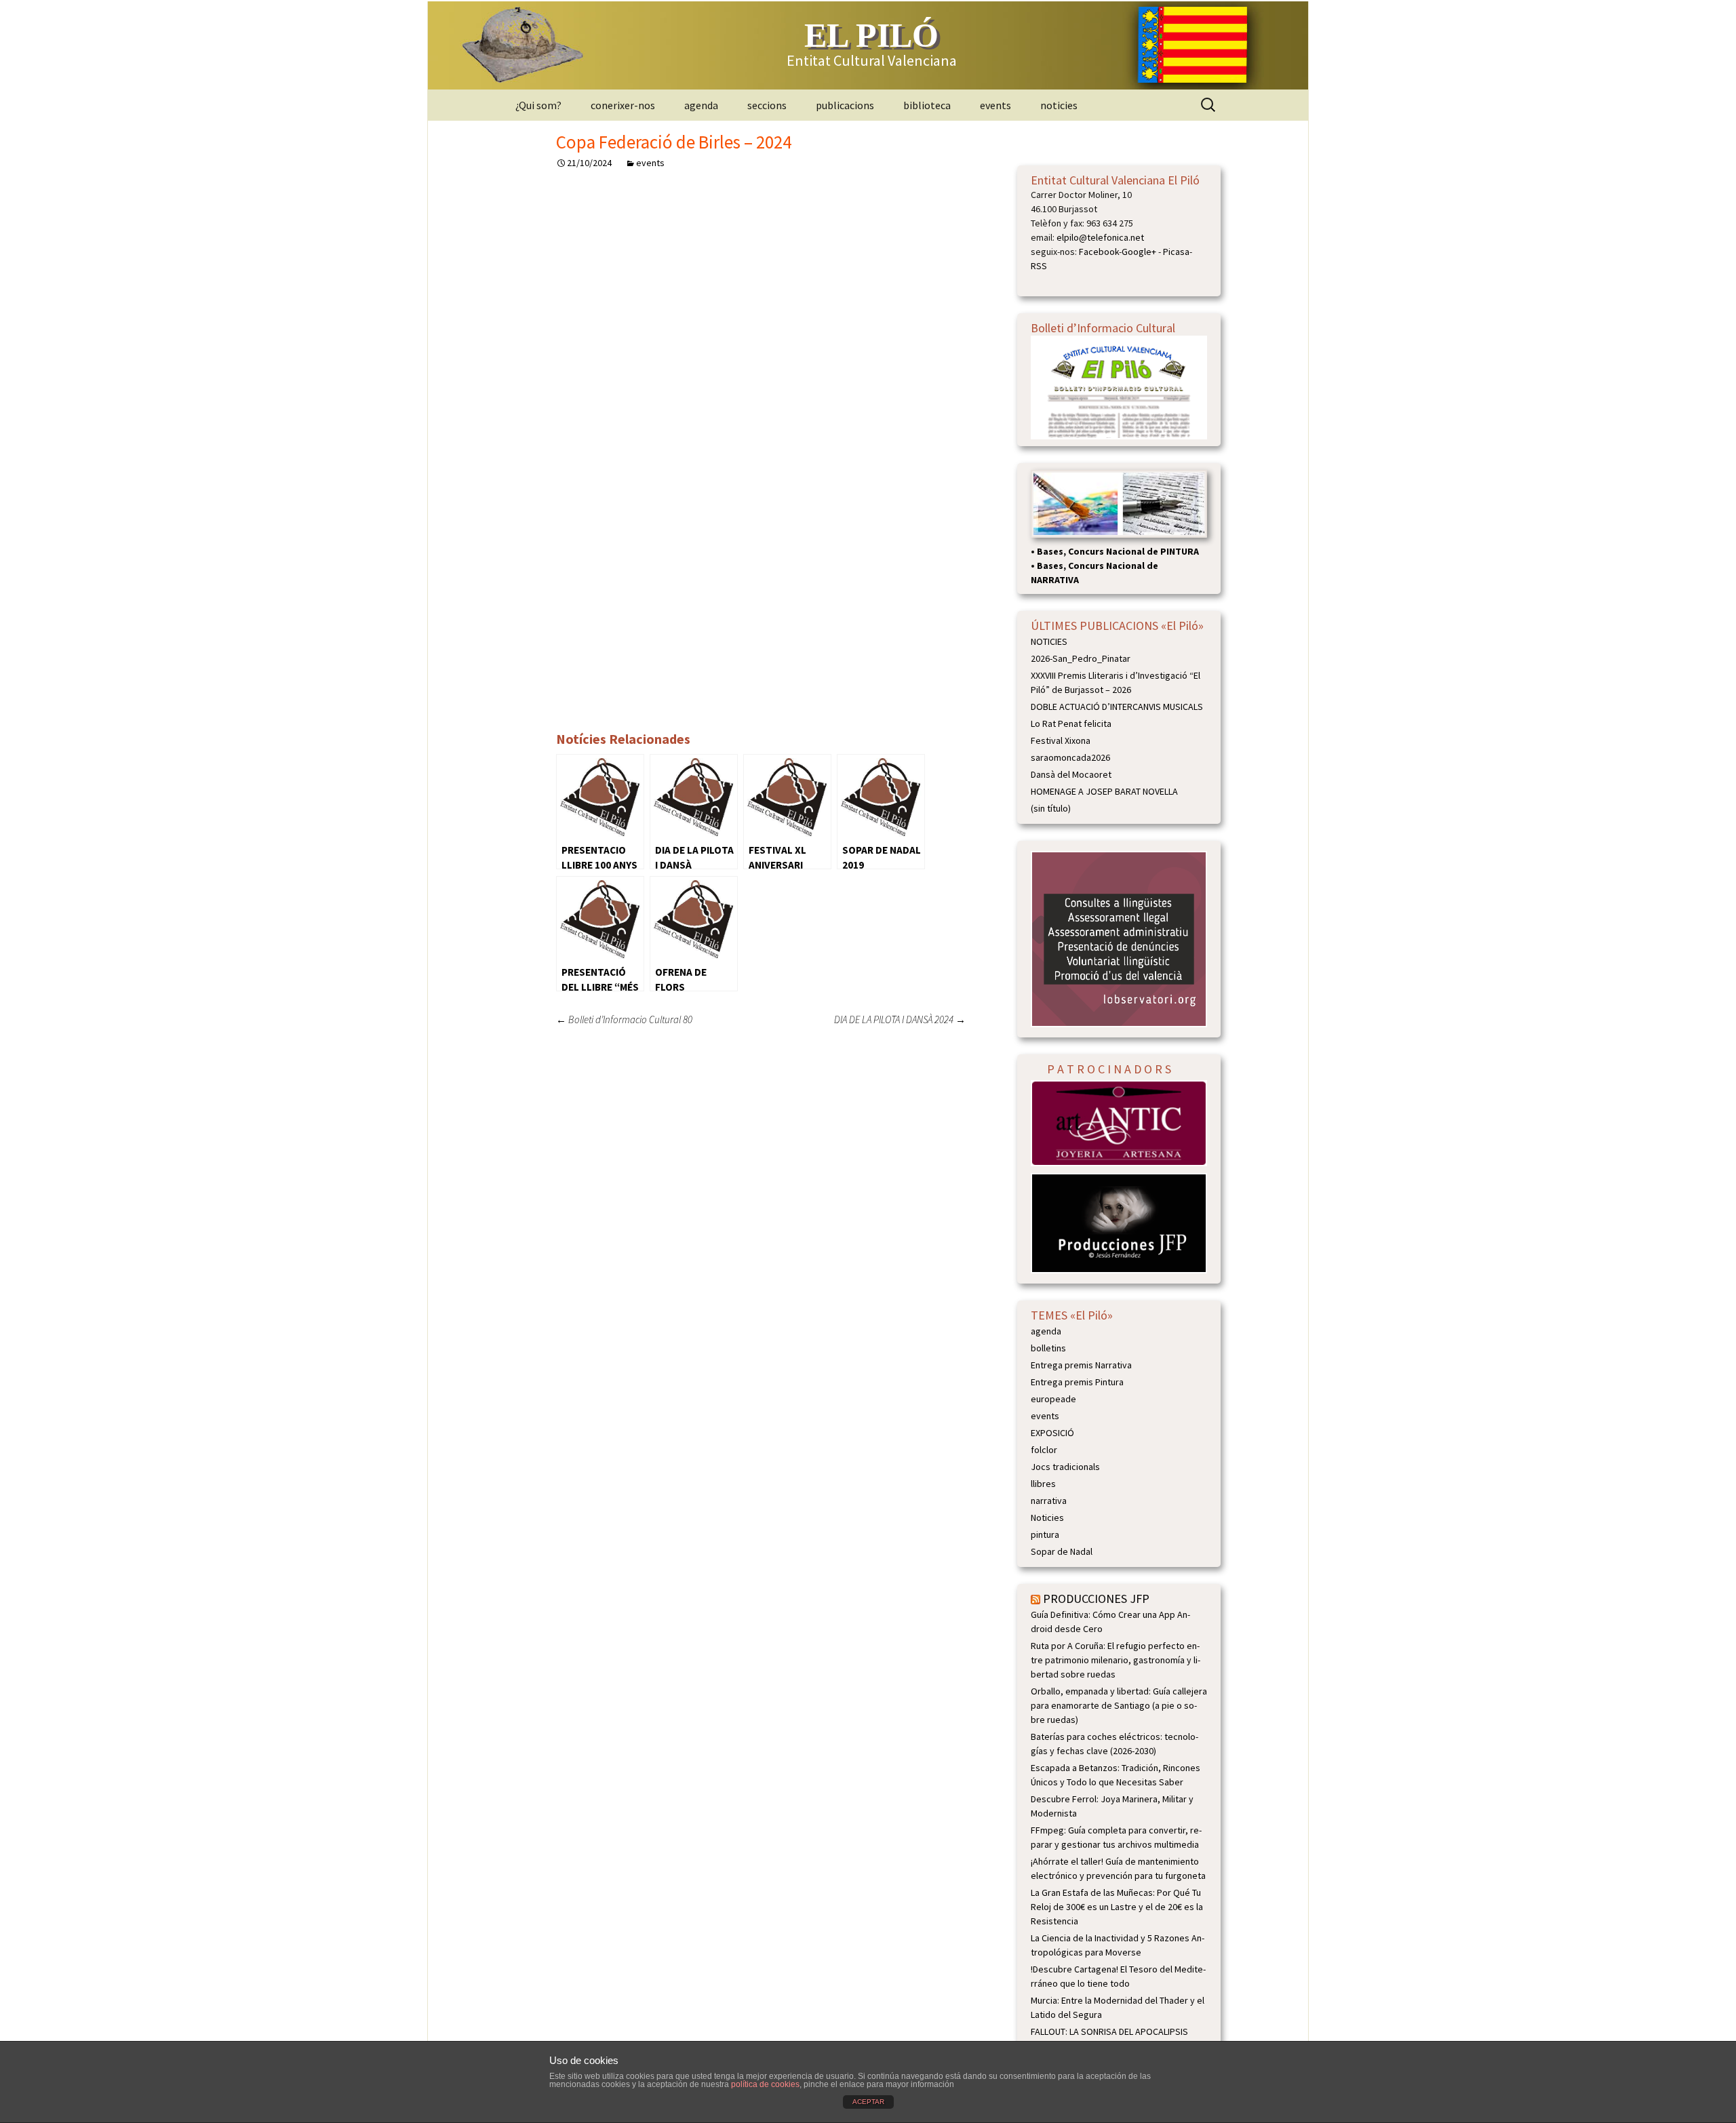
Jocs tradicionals (1065, 1467)
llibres (1043, 1484)
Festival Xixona (1061, 740)
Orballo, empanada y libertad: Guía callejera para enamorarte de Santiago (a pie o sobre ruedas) (1119, 1705)
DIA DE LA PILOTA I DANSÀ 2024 (900, 1019)
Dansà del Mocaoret (1071, 774)
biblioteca (927, 105)
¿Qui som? (538, 105)
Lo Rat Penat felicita (1071, 723)
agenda (701, 105)
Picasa (1176, 252)
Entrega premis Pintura (1077, 1382)
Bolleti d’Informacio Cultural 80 (624, 1019)
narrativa (1049, 1501)
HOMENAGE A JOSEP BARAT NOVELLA (1104, 791)
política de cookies (765, 2084)
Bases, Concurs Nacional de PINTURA (1118, 551)
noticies (1059, 105)
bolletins (1048, 1348)
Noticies (1047, 1517)
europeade (1053, 1399)
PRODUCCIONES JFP (1096, 1599)
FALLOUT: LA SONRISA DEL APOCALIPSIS (1109, 2031)
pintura (1045, 1534)
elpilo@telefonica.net (1100, 237)
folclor (1044, 1450)
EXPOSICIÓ (1052, 1433)
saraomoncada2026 (1070, 757)
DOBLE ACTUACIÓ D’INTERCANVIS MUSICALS (1117, 707)
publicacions (845, 105)
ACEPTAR (868, 2102)
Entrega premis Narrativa (1081, 1365)
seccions (767, 105)
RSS (1039, 266)
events (995, 105)
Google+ (1139, 252)
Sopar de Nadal (1062, 1551)
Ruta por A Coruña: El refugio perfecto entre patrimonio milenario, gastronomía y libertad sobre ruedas (1116, 1660)
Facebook (1099, 252)
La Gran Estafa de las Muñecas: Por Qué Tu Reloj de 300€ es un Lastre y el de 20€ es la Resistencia (1117, 1907)
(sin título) (1051, 808)
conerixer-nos (623, 105)
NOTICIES (1049, 641)
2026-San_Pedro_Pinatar (1081, 658)
